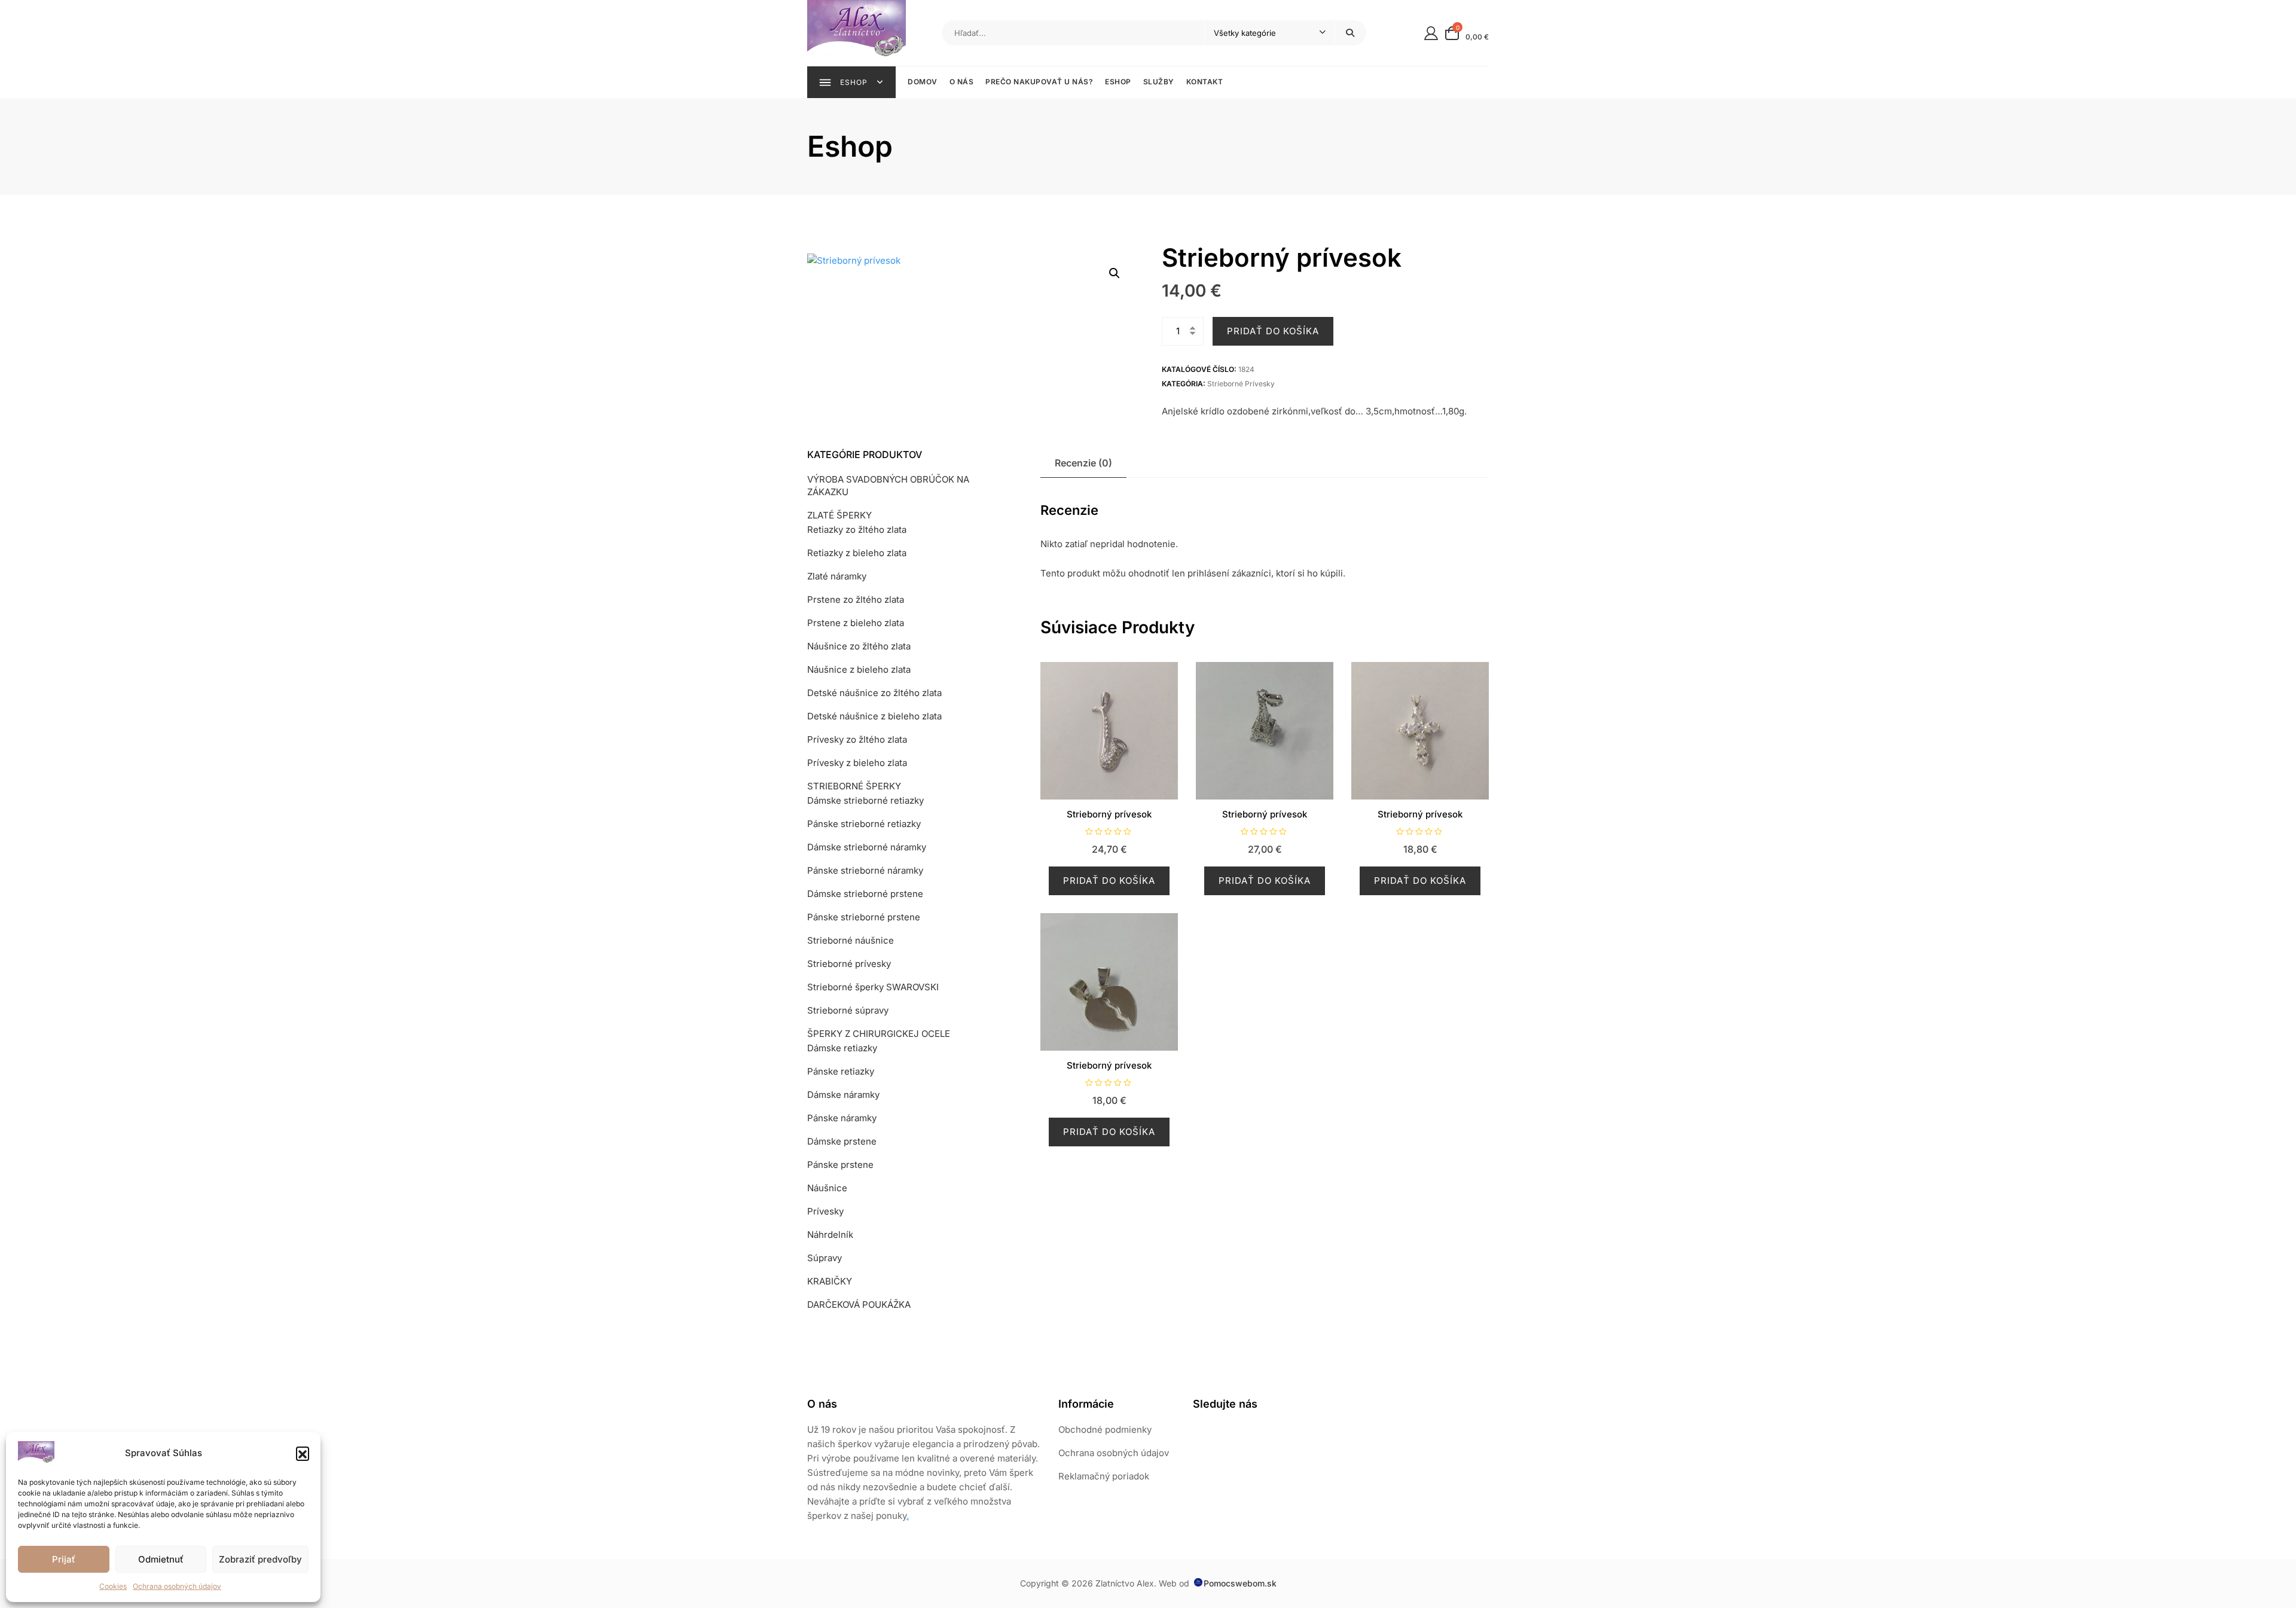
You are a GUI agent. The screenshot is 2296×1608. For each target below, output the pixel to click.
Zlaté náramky (837, 576)
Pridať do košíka (1273, 331)
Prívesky (825, 1211)
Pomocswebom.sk (1240, 1583)
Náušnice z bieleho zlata (859, 669)
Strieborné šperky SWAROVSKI (873, 987)
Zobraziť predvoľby (260, 1559)
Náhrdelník (830, 1235)
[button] (303, 1453)
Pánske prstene (840, 1165)
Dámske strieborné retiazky (865, 800)
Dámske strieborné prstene (865, 894)
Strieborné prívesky (1241, 384)
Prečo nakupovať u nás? (1039, 82)
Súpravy (825, 1258)
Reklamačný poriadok (1104, 1476)
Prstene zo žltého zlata (856, 599)
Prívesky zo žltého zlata (857, 739)
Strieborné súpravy (848, 1010)
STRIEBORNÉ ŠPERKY (854, 786)
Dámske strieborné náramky (867, 847)
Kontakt (1205, 82)
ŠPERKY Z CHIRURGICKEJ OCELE (879, 1034)
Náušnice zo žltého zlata (859, 646)
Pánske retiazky (841, 1071)
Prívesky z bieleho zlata (857, 763)
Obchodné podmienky (1105, 1429)
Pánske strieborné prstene (864, 917)
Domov (923, 82)
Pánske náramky (842, 1118)
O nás (962, 82)
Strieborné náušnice (851, 940)
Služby (1159, 82)
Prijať (64, 1559)
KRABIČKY (830, 1281)
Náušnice (827, 1188)
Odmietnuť (161, 1559)
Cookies (113, 1586)
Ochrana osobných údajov (177, 1586)
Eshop (1118, 82)
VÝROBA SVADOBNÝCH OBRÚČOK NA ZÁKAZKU (888, 486)
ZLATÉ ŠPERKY (839, 515)
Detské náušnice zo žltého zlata (874, 693)
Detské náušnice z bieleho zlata (874, 716)
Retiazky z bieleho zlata (857, 553)
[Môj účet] (1431, 33)
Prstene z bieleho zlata (856, 623)
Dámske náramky (843, 1095)
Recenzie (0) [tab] (1083, 463)
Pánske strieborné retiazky (864, 824)
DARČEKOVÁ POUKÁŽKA (859, 1305)
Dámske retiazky (842, 1048)
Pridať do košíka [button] (1109, 881)
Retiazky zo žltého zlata (857, 530)
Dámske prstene (842, 1141)
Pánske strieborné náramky (865, 870)
